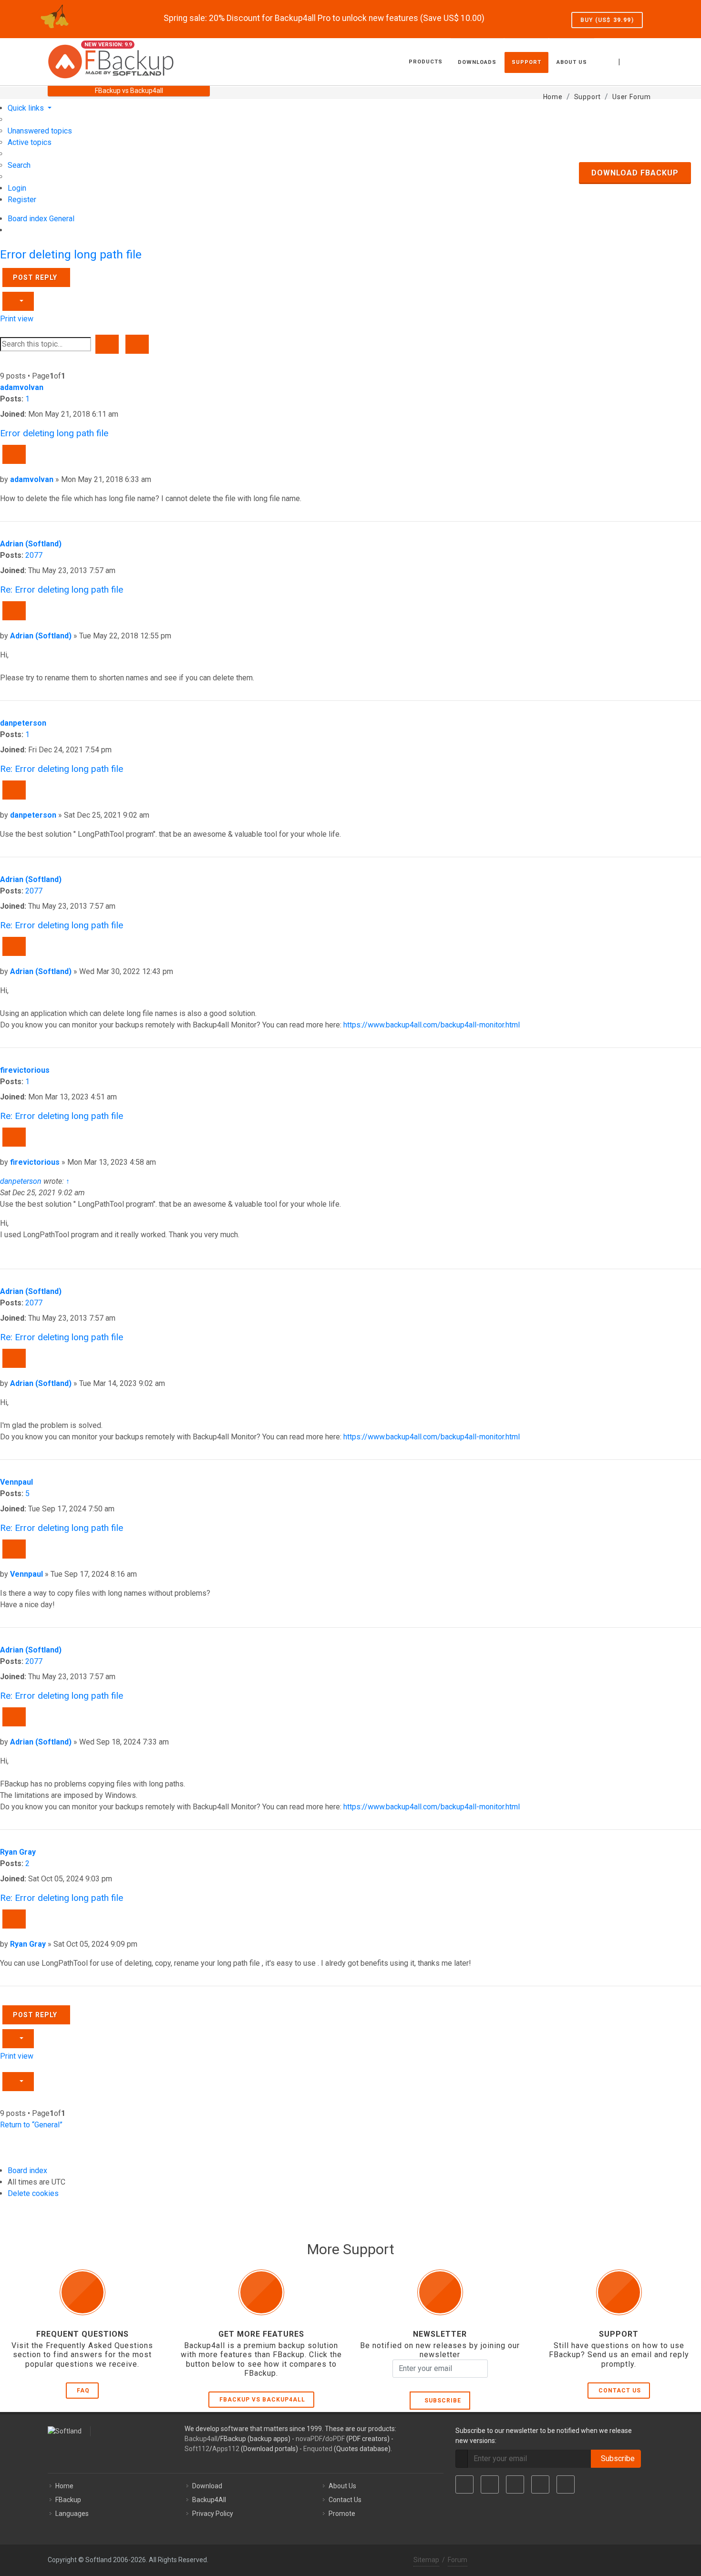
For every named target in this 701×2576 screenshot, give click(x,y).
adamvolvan (22, 387)
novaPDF (309, 2439)
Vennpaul (16, 1482)
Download (207, 2486)
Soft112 (197, 2449)
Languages (72, 2514)
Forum (458, 2560)
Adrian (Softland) (31, 544)
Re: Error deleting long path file (62, 590)
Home (64, 2486)
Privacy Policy (213, 2514)
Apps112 (226, 2449)
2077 (34, 555)
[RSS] (566, 2484)
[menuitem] (40, 131)
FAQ (83, 2391)
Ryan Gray (18, 1852)
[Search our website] (643, 61)
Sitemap (426, 2560)
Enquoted (318, 2449)
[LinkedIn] (515, 2484)
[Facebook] (464, 2484)
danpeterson (23, 723)
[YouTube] (540, 2484)
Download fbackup (635, 173)
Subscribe (441, 2401)
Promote (342, 2514)
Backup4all (201, 2439)
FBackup (68, 2500)
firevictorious (25, 1070)
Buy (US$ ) (607, 20)
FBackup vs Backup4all (262, 2400)
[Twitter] (490, 2484)
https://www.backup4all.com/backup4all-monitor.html (432, 1025)
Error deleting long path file (71, 254)
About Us (342, 2486)
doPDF (335, 2439)
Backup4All (209, 2500)
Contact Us (620, 2391)
